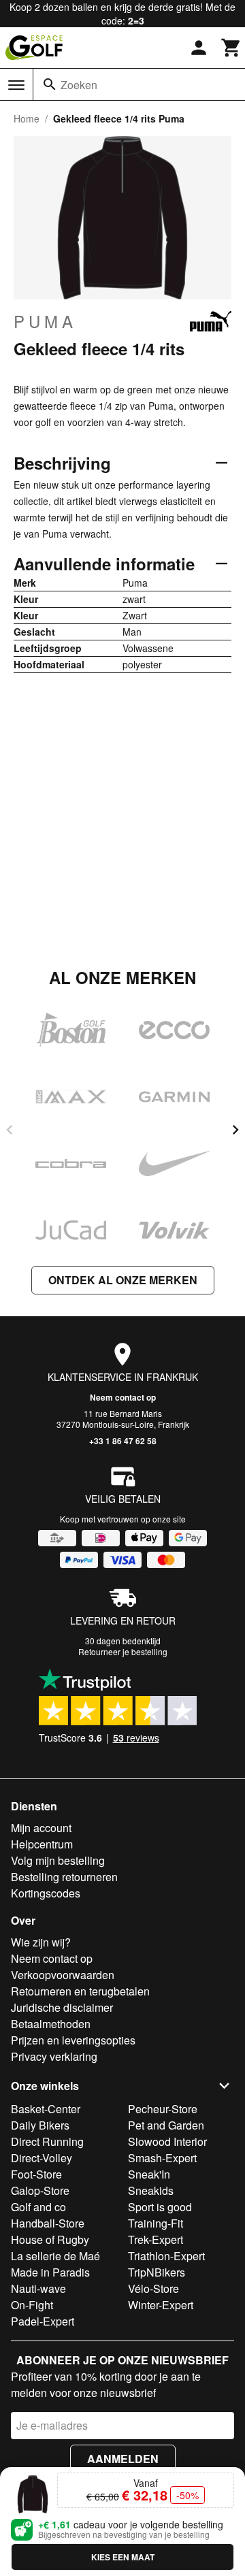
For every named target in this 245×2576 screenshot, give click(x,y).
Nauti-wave (38, 2288)
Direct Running (47, 2141)
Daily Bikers (40, 2125)
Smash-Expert (162, 2158)
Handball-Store (48, 2223)
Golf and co (38, 2207)
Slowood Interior (167, 2141)
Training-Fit (156, 2223)
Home (27, 118)
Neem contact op (123, 1397)
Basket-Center (46, 2109)
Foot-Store (36, 2174)
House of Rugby (50, 2239)
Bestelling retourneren (64, 1877)
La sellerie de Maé (55, 2256)
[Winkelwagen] (231, 48)
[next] (235, 1130)
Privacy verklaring (54, 2056)
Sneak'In (149, 2174)
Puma (45, 321)
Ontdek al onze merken (123, 1280)
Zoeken (79, 85)
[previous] (10, 1130)
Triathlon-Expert (166, 2256)
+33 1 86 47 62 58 (123, 1441)
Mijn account (41, 1828)
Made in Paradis (50, 2272)
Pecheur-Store (163, 2109)
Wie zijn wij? (41, 1942)
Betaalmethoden (51, 2024)
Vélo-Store (153, 2288)
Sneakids (151, 2190)
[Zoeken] (50, 84)
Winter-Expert (161, 2305)
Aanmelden (123, 2459)
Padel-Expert (43, 2321)
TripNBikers (157, 2272)
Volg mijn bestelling (58, 1860)
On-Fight (32, 2305)
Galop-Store (40, 2190)
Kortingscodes (46, 1893)
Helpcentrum (42, 1844)
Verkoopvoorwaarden (63, 1975)
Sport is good (160, 2207)
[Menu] (16, 85)
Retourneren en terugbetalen (80, 1991)
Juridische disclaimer (62, 2007)
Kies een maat (123, 2557)
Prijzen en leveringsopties (73, 2040)
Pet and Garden (166, 2125)
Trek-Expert (156, 2239)
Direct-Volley (42, 2158)
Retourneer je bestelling (123, 1651)
